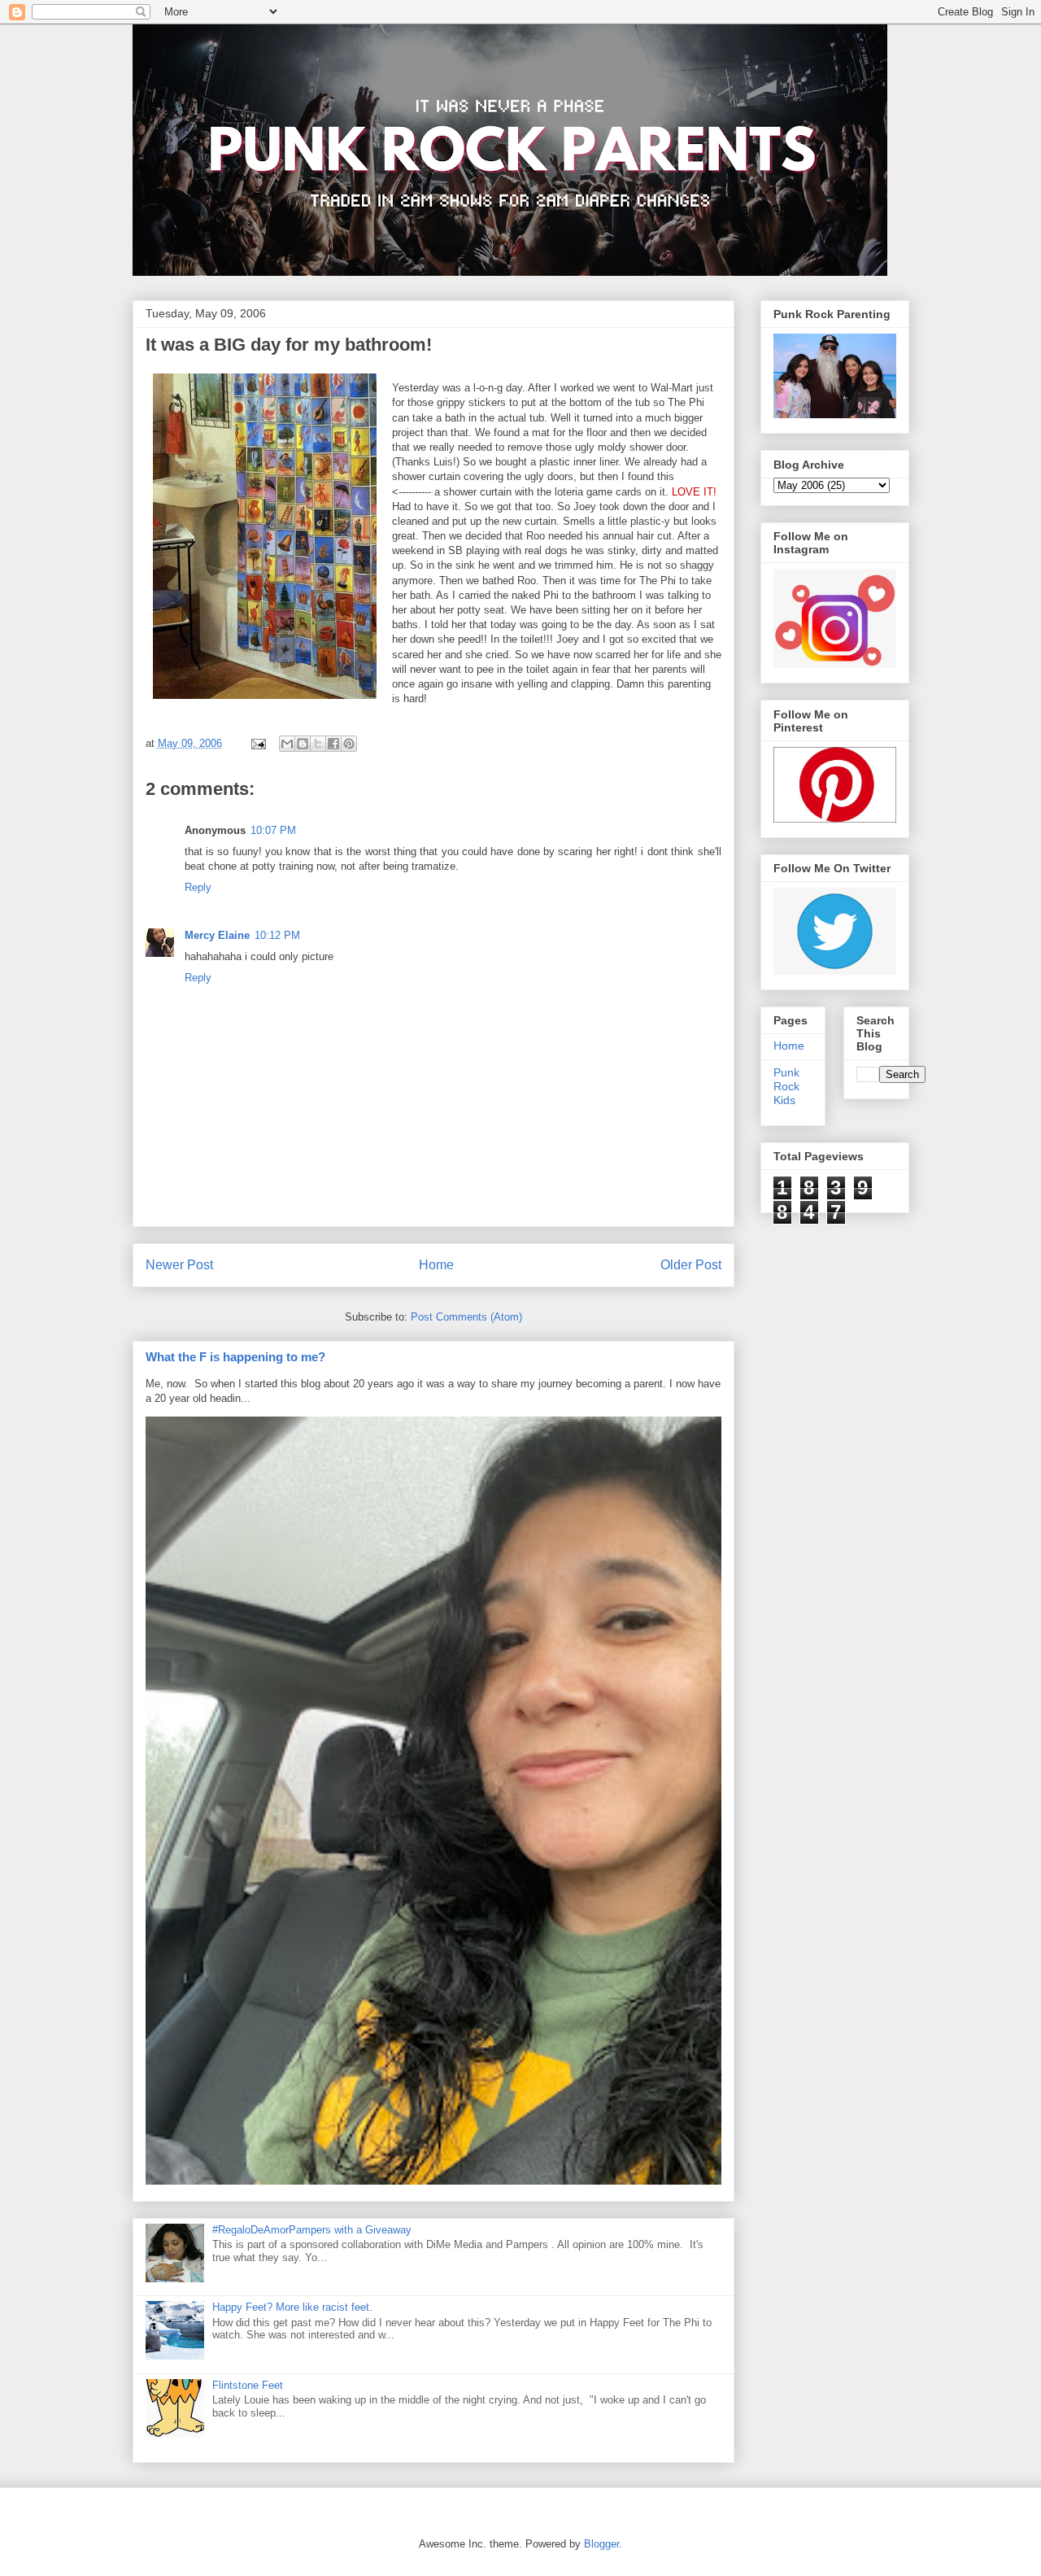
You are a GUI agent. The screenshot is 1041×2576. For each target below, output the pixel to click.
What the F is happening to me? (235, 1357)
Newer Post (179, 1265)
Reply (198, 887)
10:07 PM (273, 830)
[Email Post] (258, 743)
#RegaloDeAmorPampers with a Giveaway (312, 2230)
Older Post (691, 1265)
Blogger (601, 2544)
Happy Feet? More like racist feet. (292, 2307)
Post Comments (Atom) (466, 1317)
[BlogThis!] (303, 744)
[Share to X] (318, 744)
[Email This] (287, 744)
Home (436, 1265)
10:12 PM (277, 935)
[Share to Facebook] (333, 744)
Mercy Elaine (217, 935)
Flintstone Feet (248, 2385)
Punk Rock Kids (786, 1086)
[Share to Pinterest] (349, 744)
